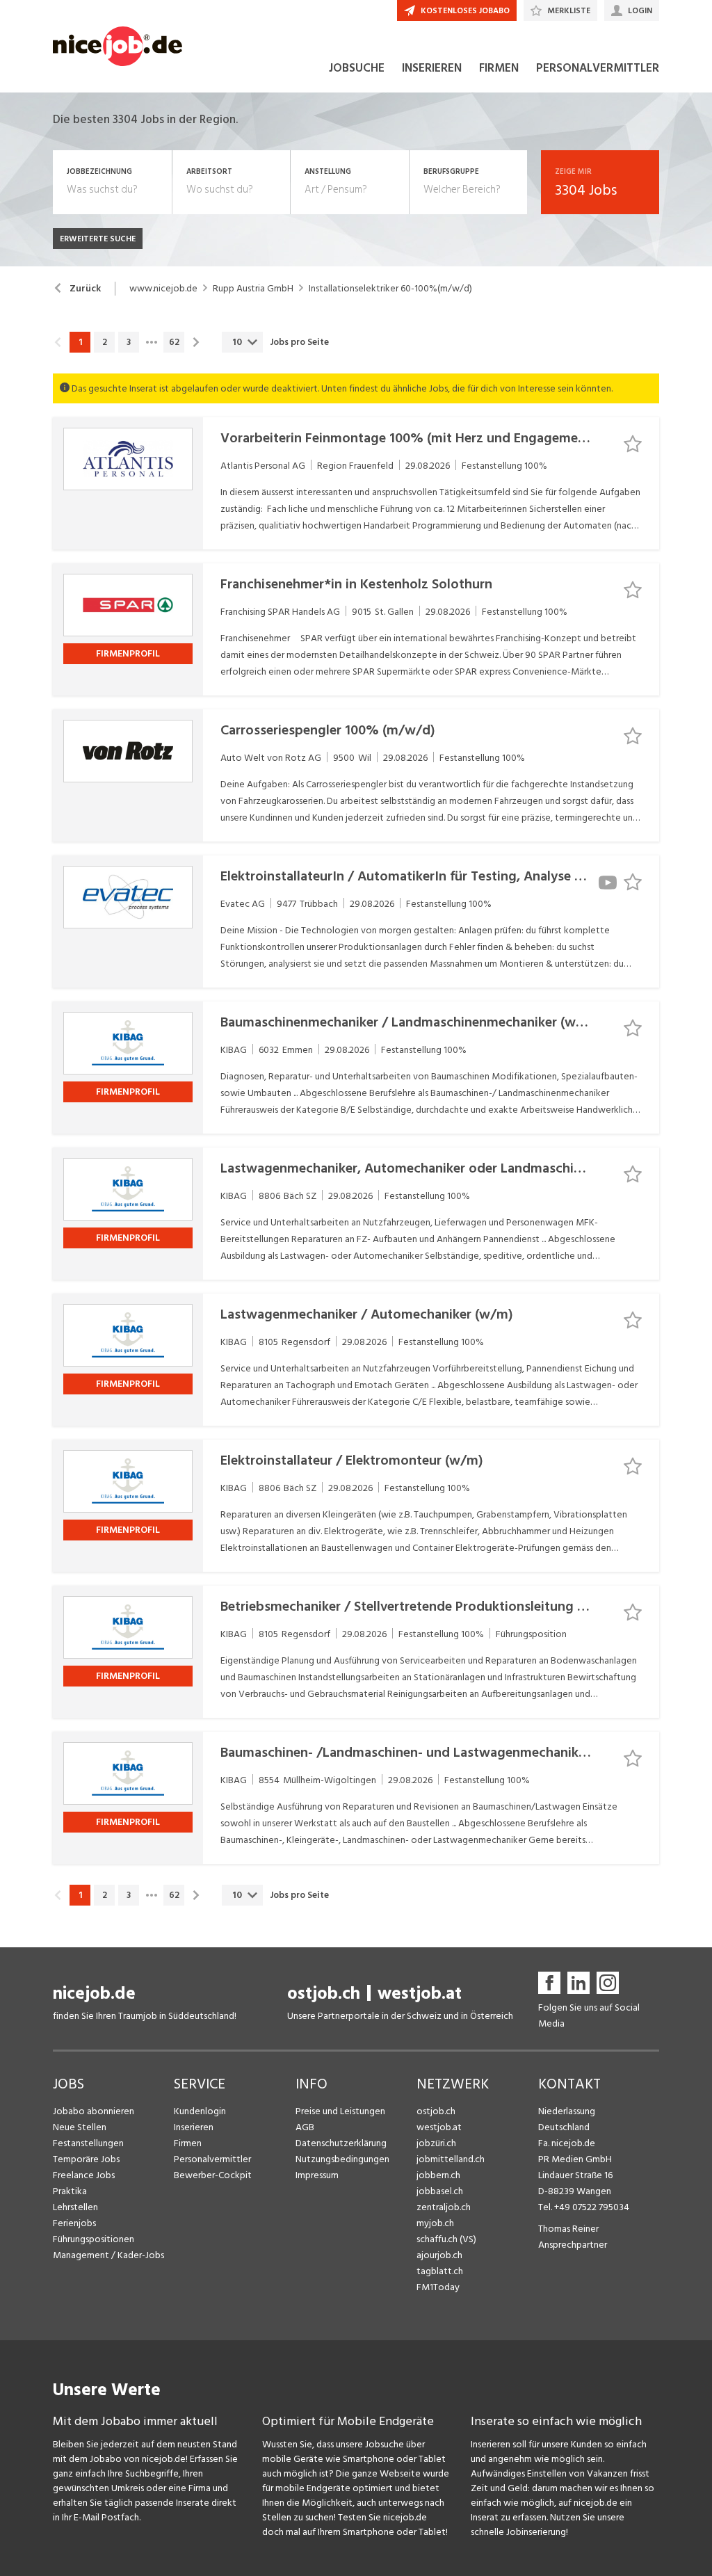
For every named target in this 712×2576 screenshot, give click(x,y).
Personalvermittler (212, 2159)
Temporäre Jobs (86, 2159)
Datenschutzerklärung (341, 2143)
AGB (305, 2127)
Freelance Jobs (84, 2175)
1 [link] (80, 342)
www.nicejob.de (163, 289)
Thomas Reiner (568, 2229)
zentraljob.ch (444, 2207)
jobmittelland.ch (451, 2159)
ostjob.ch (324, 1994)
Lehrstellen (75, 2207)
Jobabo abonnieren (94, 2111)
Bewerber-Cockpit (213, 2175)
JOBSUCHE (357, 68)
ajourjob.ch (439, 2255)
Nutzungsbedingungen (342, 2159)
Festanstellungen (88, 2143)
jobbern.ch (438, 2175)
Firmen (188, 2143)
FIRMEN (499, 68)
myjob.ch (435, 2223)
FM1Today (438, 2287)
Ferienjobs (74, 2223)
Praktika (70, 2191)
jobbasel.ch (440, 2191)
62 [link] (174, 342)
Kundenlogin (200, 2111)
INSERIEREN (432, 68)
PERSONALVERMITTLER (598, 68)
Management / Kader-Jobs (108, 2255)
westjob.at (420, 1994)
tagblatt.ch (440, 2271)
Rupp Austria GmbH (253, 289)
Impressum (317, 2175)
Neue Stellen (80, 2127)
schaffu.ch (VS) (446, 2239)
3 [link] (129, 342)
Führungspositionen (94, 2239)
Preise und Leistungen (340, 2111)
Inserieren (194, 2127)
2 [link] (105, 342)
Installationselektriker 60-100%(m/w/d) (390, 289)
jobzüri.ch (436, 2143)
